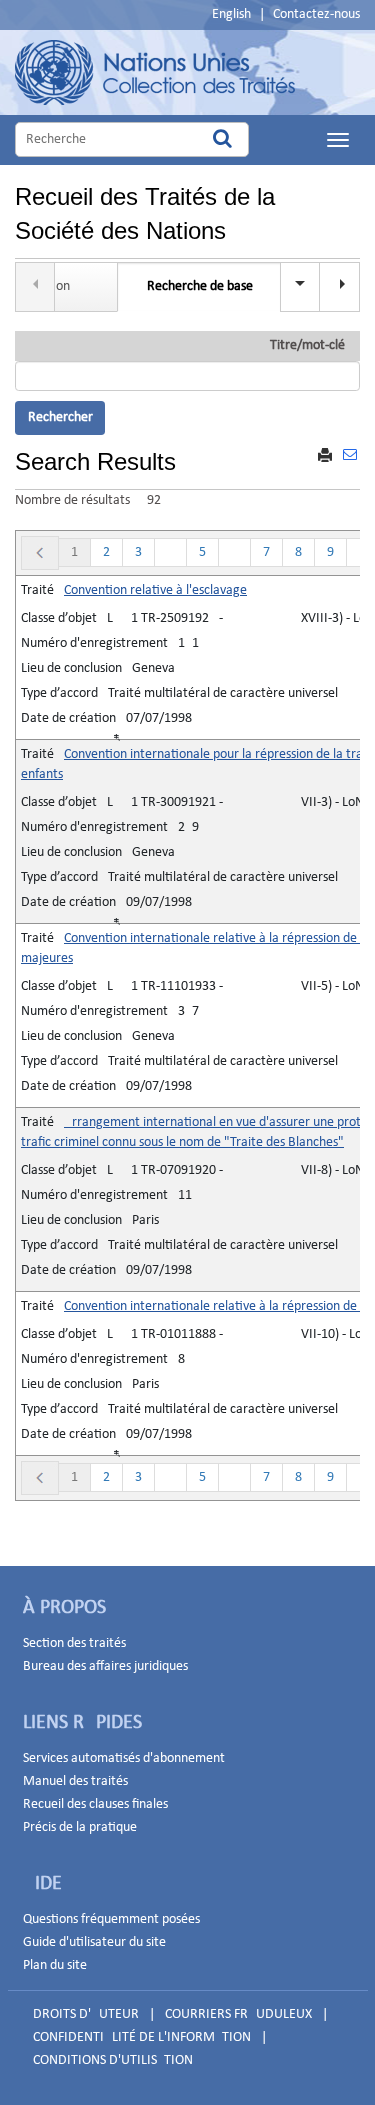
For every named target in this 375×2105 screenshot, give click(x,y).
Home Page (155, 72)
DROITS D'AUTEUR (86, 2014)
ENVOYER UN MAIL (350, 466)
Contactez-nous (316, 14)
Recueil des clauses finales (95, 1804)
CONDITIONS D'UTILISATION (113, 2060)
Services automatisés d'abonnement (124, 1758)
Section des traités (74, 1643)
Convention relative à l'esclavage (155, 590)
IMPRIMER (325, 457)
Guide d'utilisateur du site (94, 1942)
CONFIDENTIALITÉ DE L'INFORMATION (142, 2037)
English (231, 14)
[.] (340, 287)
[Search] (222, 139)
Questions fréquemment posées (111, 1919)
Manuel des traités (75, 1781)
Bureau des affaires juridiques (105, 1666)
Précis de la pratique (80, 1827)
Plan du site (55, 1965)
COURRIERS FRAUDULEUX (238, 2014)
